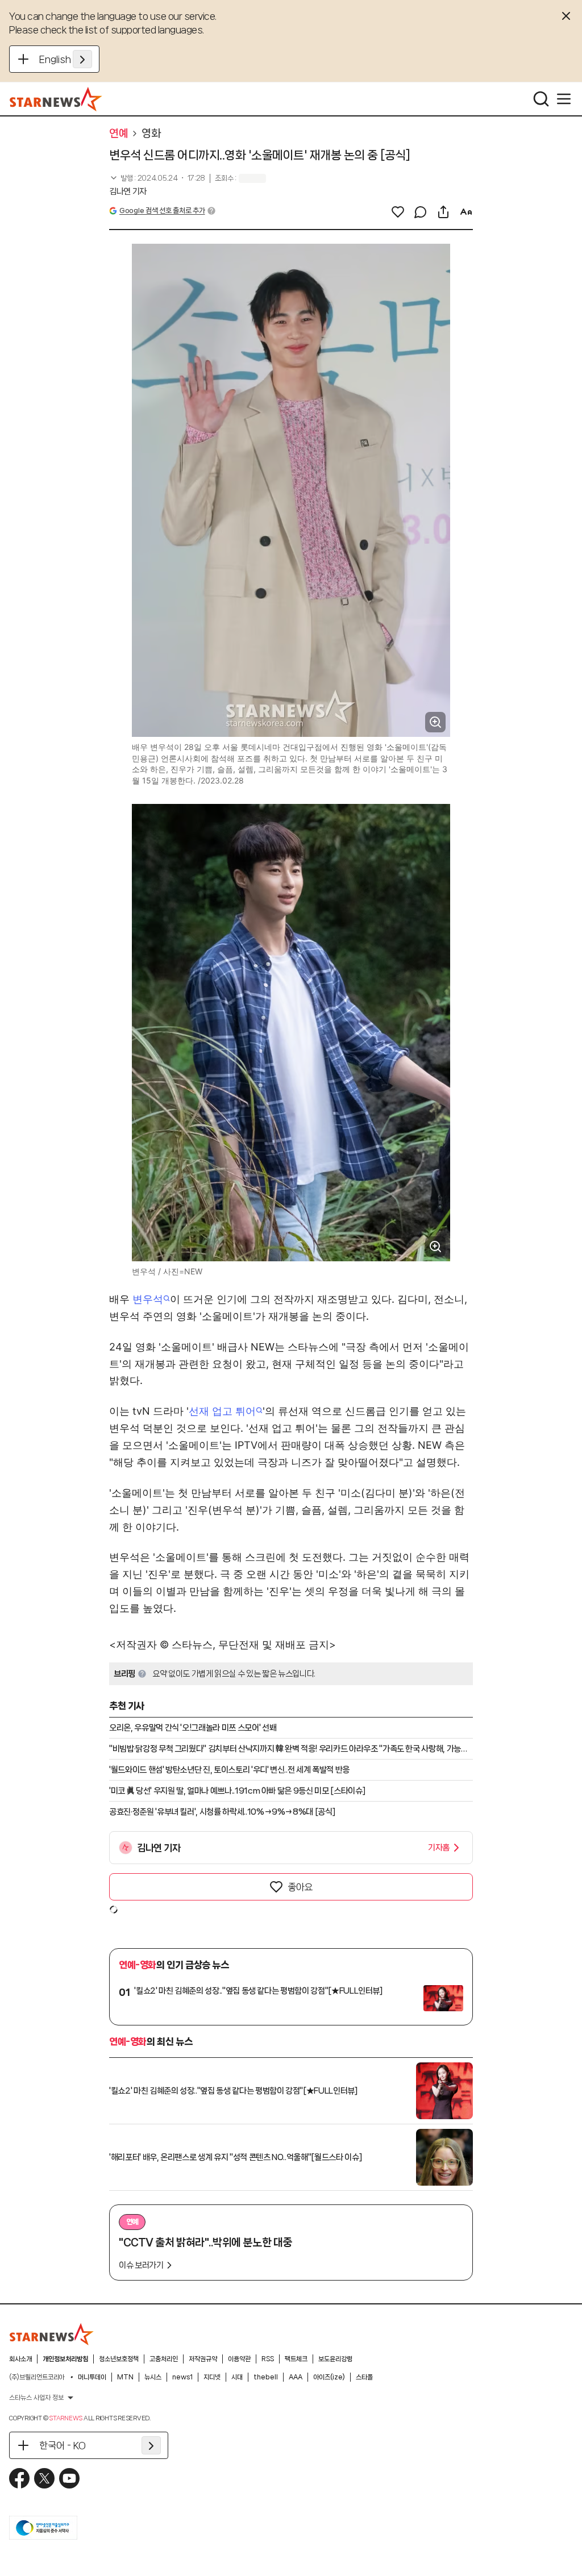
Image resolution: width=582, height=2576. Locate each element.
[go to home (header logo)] (56, 99)
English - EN (66, 59)
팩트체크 (296, 2359)
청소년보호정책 (119, 2359)
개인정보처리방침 (65, 2359)
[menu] (564, 99)
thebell (266, 2377)
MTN (125, 2377)
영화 (151, 134)
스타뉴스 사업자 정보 (36, 2398)
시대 (237, 2377)
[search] (541, 99)
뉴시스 (153, 2377)
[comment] (421, 212)
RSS (268, 2359)
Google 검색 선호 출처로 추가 (162, 211)
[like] (398, 212)
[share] (443, 212)
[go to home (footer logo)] (52, 2334)
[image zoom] (435, 722)
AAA (296, 2377)
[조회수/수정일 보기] (157, 178)
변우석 (148, 1299)
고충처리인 (164, 2359)
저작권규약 (203, 2359)
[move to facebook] (19, 2478)
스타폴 (364, 2377)
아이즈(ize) (329, 2377)
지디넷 (212, 2377)
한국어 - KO (63, 2445)
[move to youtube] (69, 2478)
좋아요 (300, 1887)
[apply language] (82, 59)
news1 (182, 2377)
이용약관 (239, 2359)
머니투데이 (92, 2377)
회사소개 (20, 2359)
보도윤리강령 (335, 2359)
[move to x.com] (44, 2478)
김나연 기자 (128, 191)
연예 (119, 134)
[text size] (466, 212)
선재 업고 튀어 (222, 1411)
